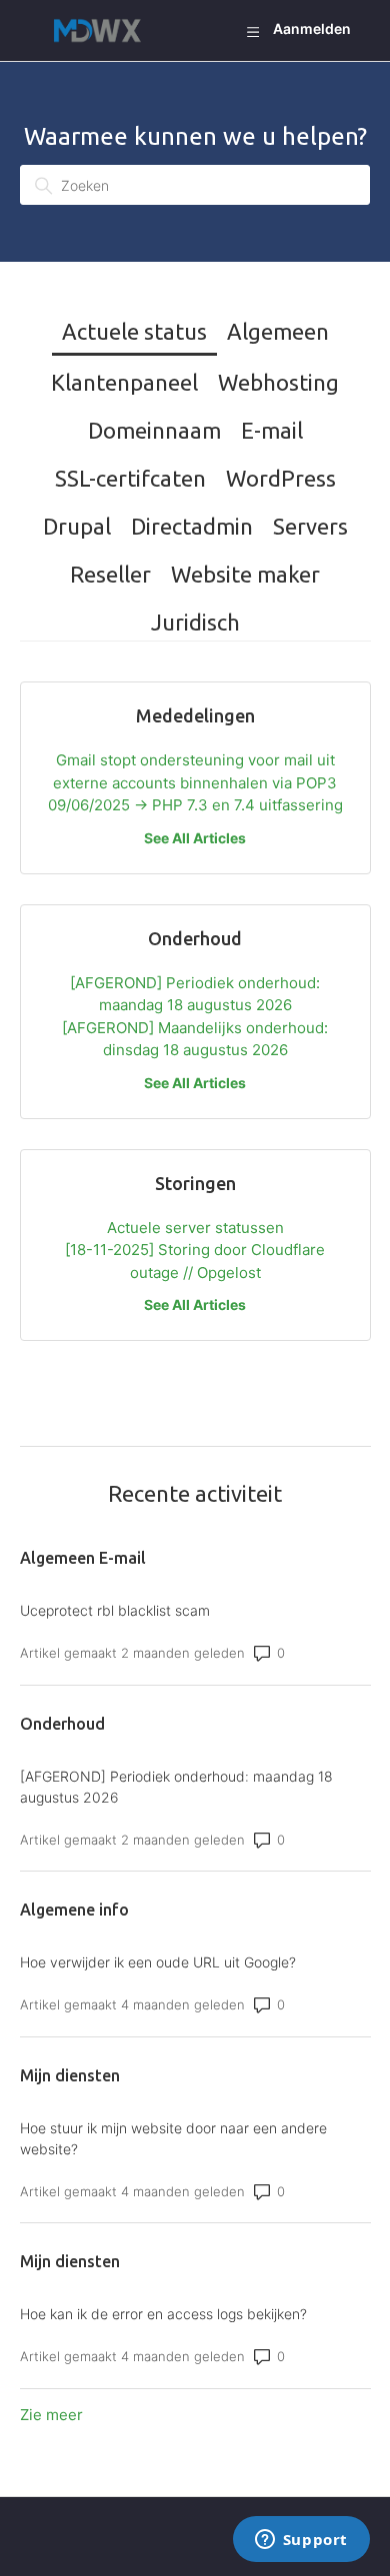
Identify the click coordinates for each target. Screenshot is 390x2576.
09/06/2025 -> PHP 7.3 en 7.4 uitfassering (195, 805)
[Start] (102, 30)
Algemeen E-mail (83, 1558)
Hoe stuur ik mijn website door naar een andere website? (173, 2138)
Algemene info (74, 1910)
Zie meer (51, 2415)
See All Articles (195, 838)
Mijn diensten (70, 2075)
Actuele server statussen (195, 1228)
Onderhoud (62, 1724)
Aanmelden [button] (312, 28)
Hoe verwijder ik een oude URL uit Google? (158, 1962)
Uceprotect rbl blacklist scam (115, 1610)
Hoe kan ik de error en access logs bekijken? (163, 2314)
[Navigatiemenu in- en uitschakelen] (252, 31)
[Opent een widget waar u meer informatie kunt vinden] (301, 2541)
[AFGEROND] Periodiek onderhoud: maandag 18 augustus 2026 (176, 1787)
